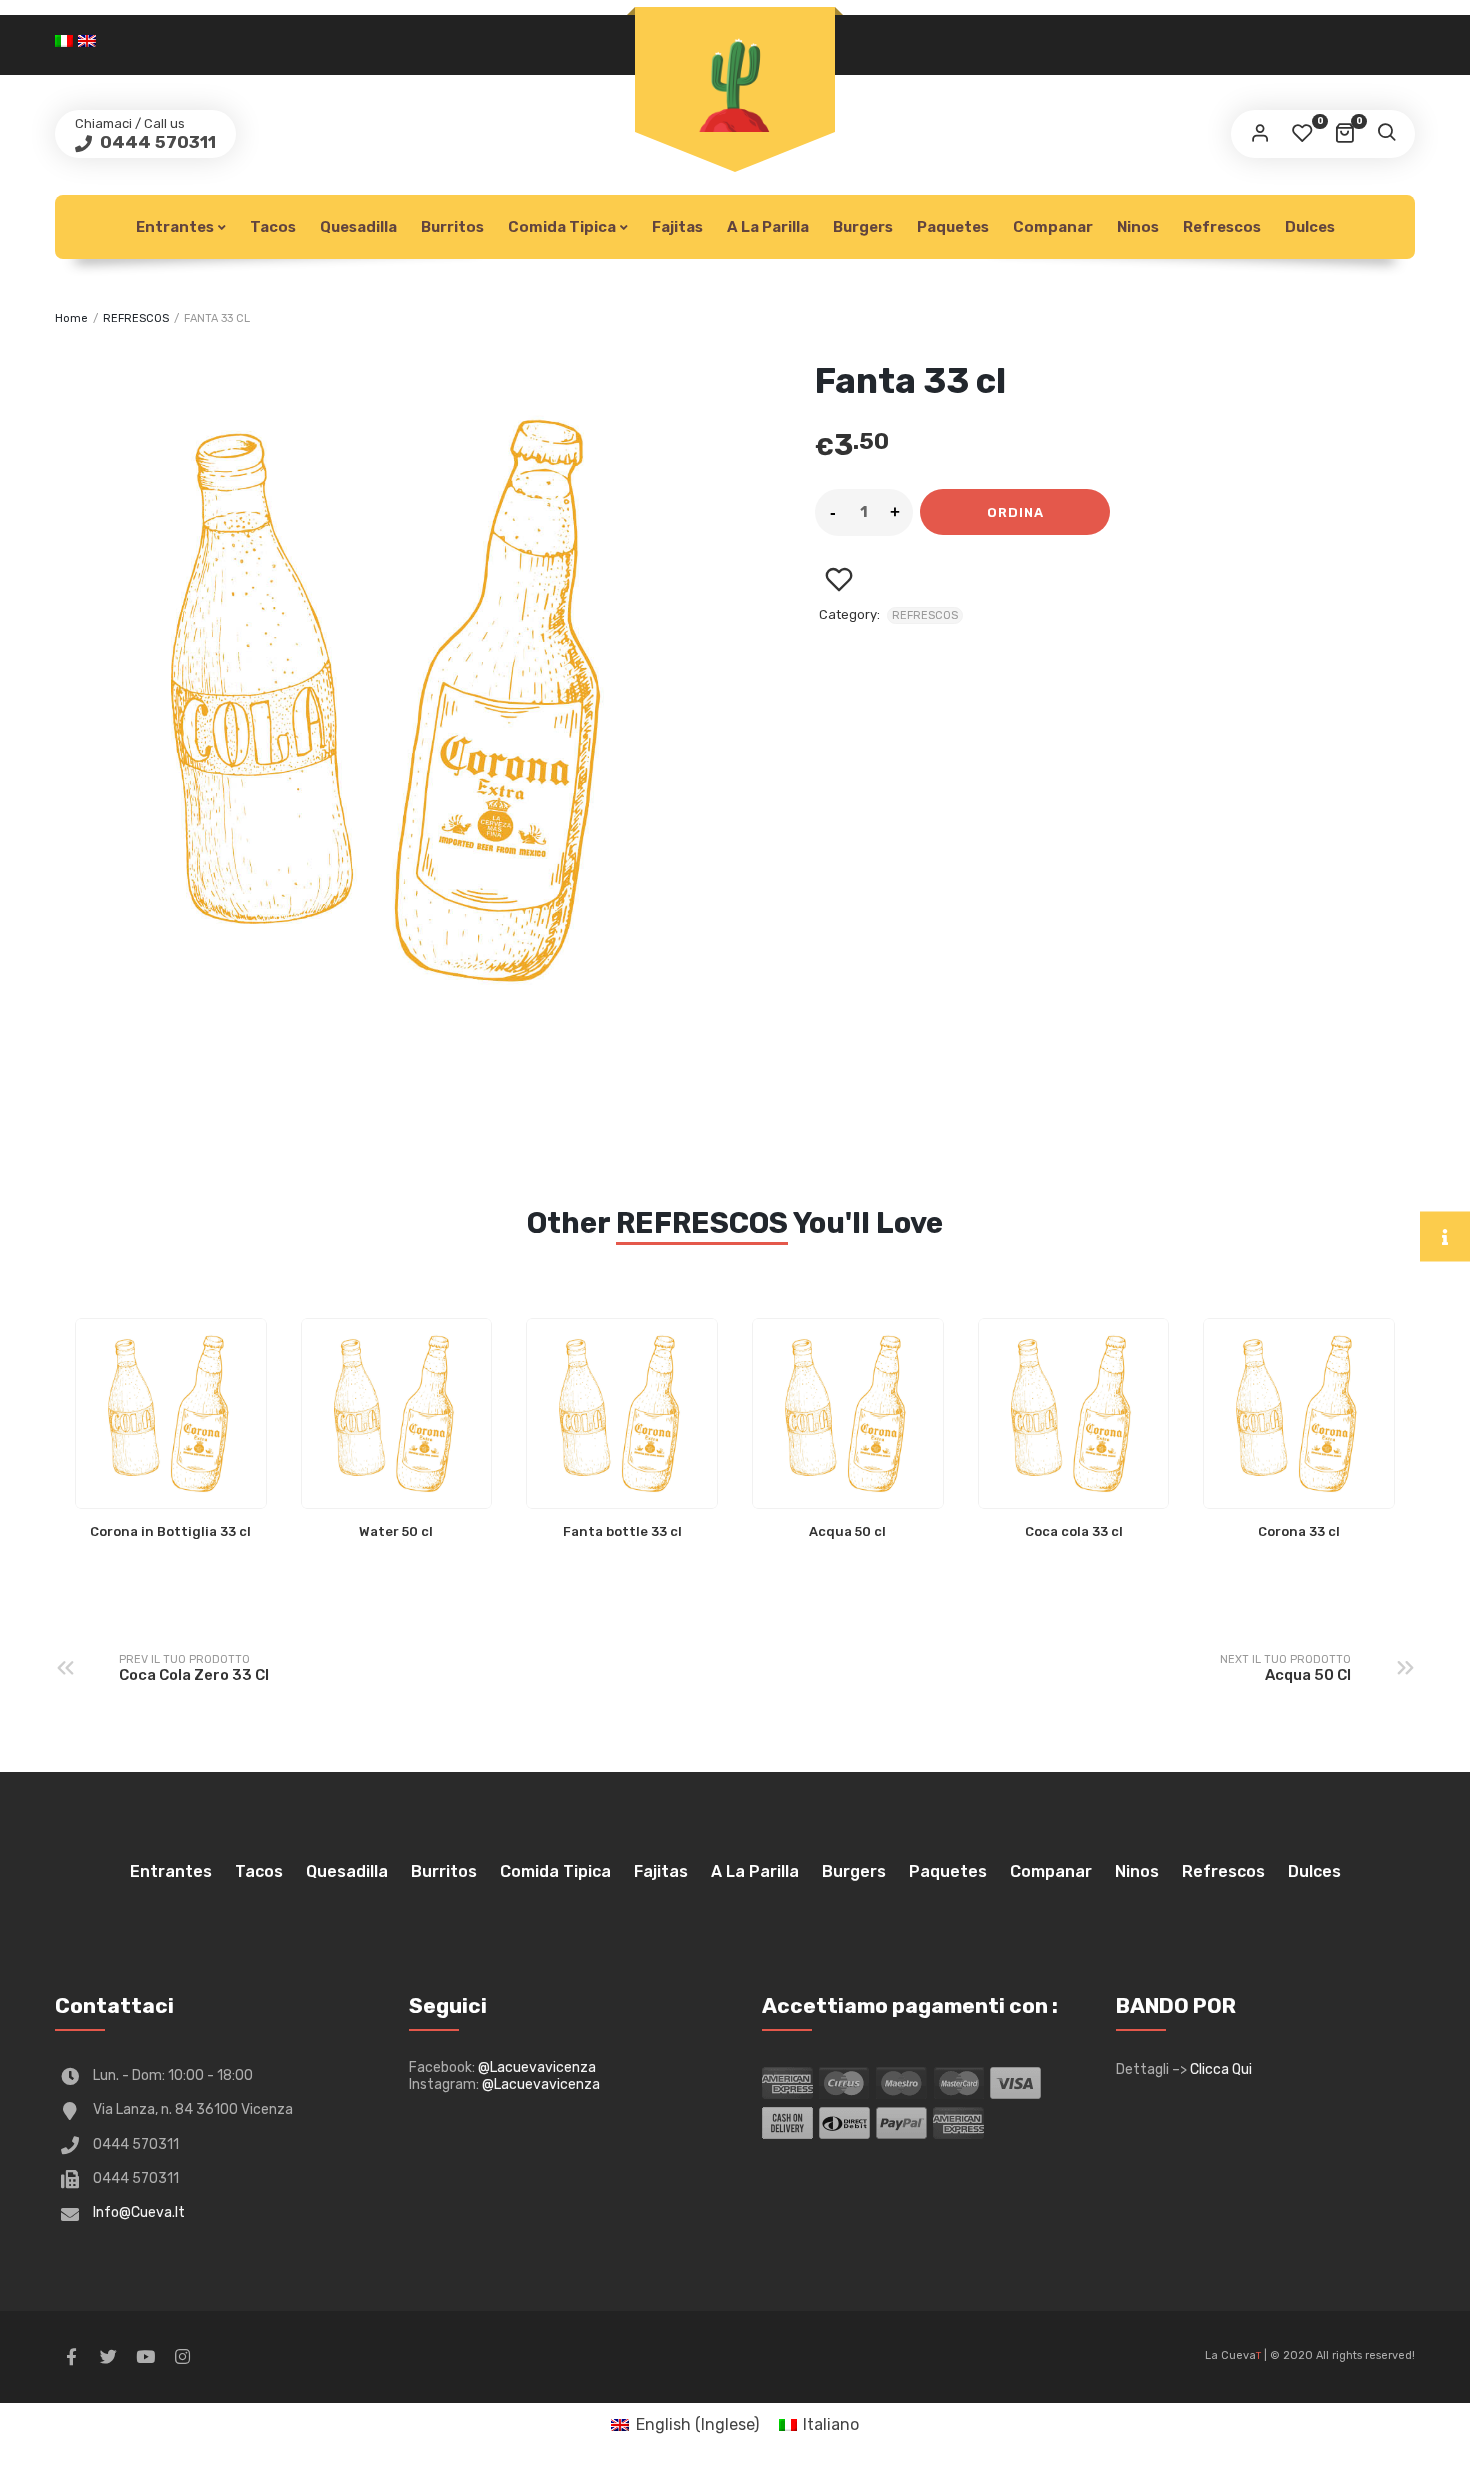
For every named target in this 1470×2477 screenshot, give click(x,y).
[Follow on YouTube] (145, 2357)
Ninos (1138, 227)
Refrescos (1222, 227)
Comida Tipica (562, 227)
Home (71, 318)
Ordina (1015, 512)
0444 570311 (156, 142)
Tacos (273, 227)
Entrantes (175, 227)
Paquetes (953, 227)
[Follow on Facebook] (71, 2357)
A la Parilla (768, 227)
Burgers (863, 227)
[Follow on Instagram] (182, 2357)
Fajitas (677, 227)
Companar (1053, 227)
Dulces (1310, 227)
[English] (89, 39)
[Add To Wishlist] (838, 579)
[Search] (1386, 134)
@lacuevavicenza (537, 2067)
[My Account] (1260, 134)
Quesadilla (358, 227)
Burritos (452, 227)
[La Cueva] (735, 77)
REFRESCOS (136, 318)
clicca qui (1221, 2069)
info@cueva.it (139, 2212)
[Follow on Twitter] (108, 2357)
